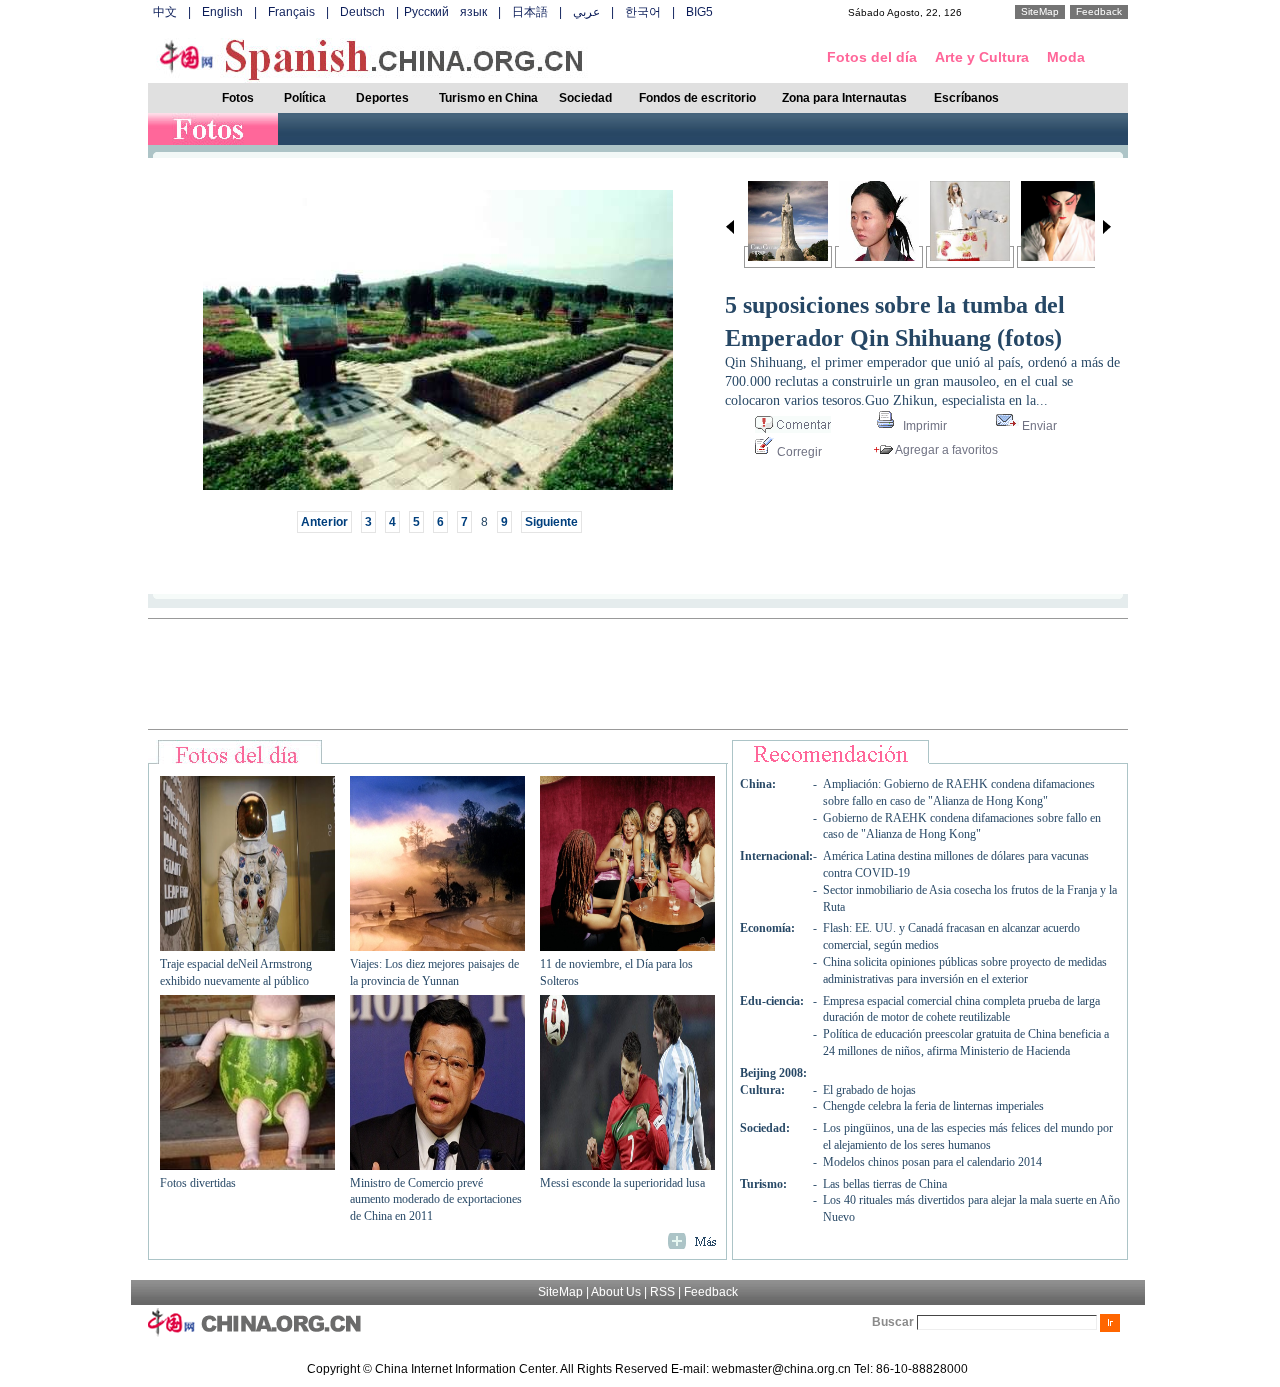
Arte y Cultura (982, 57)
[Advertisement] (638, 674)
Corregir (798, 452)
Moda (1066, 57)
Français (291, 12)
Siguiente (551, 522)
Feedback (1099, 11)
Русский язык (445, 12)
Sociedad (585, 98)
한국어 (643, 12)
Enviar (1038, 426)
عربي (586, 12)
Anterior (324, 522)
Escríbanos (966, 98)
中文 (165, 12)
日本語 (530, 12)
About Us (616, 1292)
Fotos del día (872, 57)
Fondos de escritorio (697, 98)
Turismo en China (488, 98)
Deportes (382, 98)
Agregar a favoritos (945, 450)
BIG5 (699, 12)
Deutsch (362, 12)
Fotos (238, 98)
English (222, 12)
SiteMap (1040, 11)
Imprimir (923, 426)
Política (305, 98)
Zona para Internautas (844, 98)
